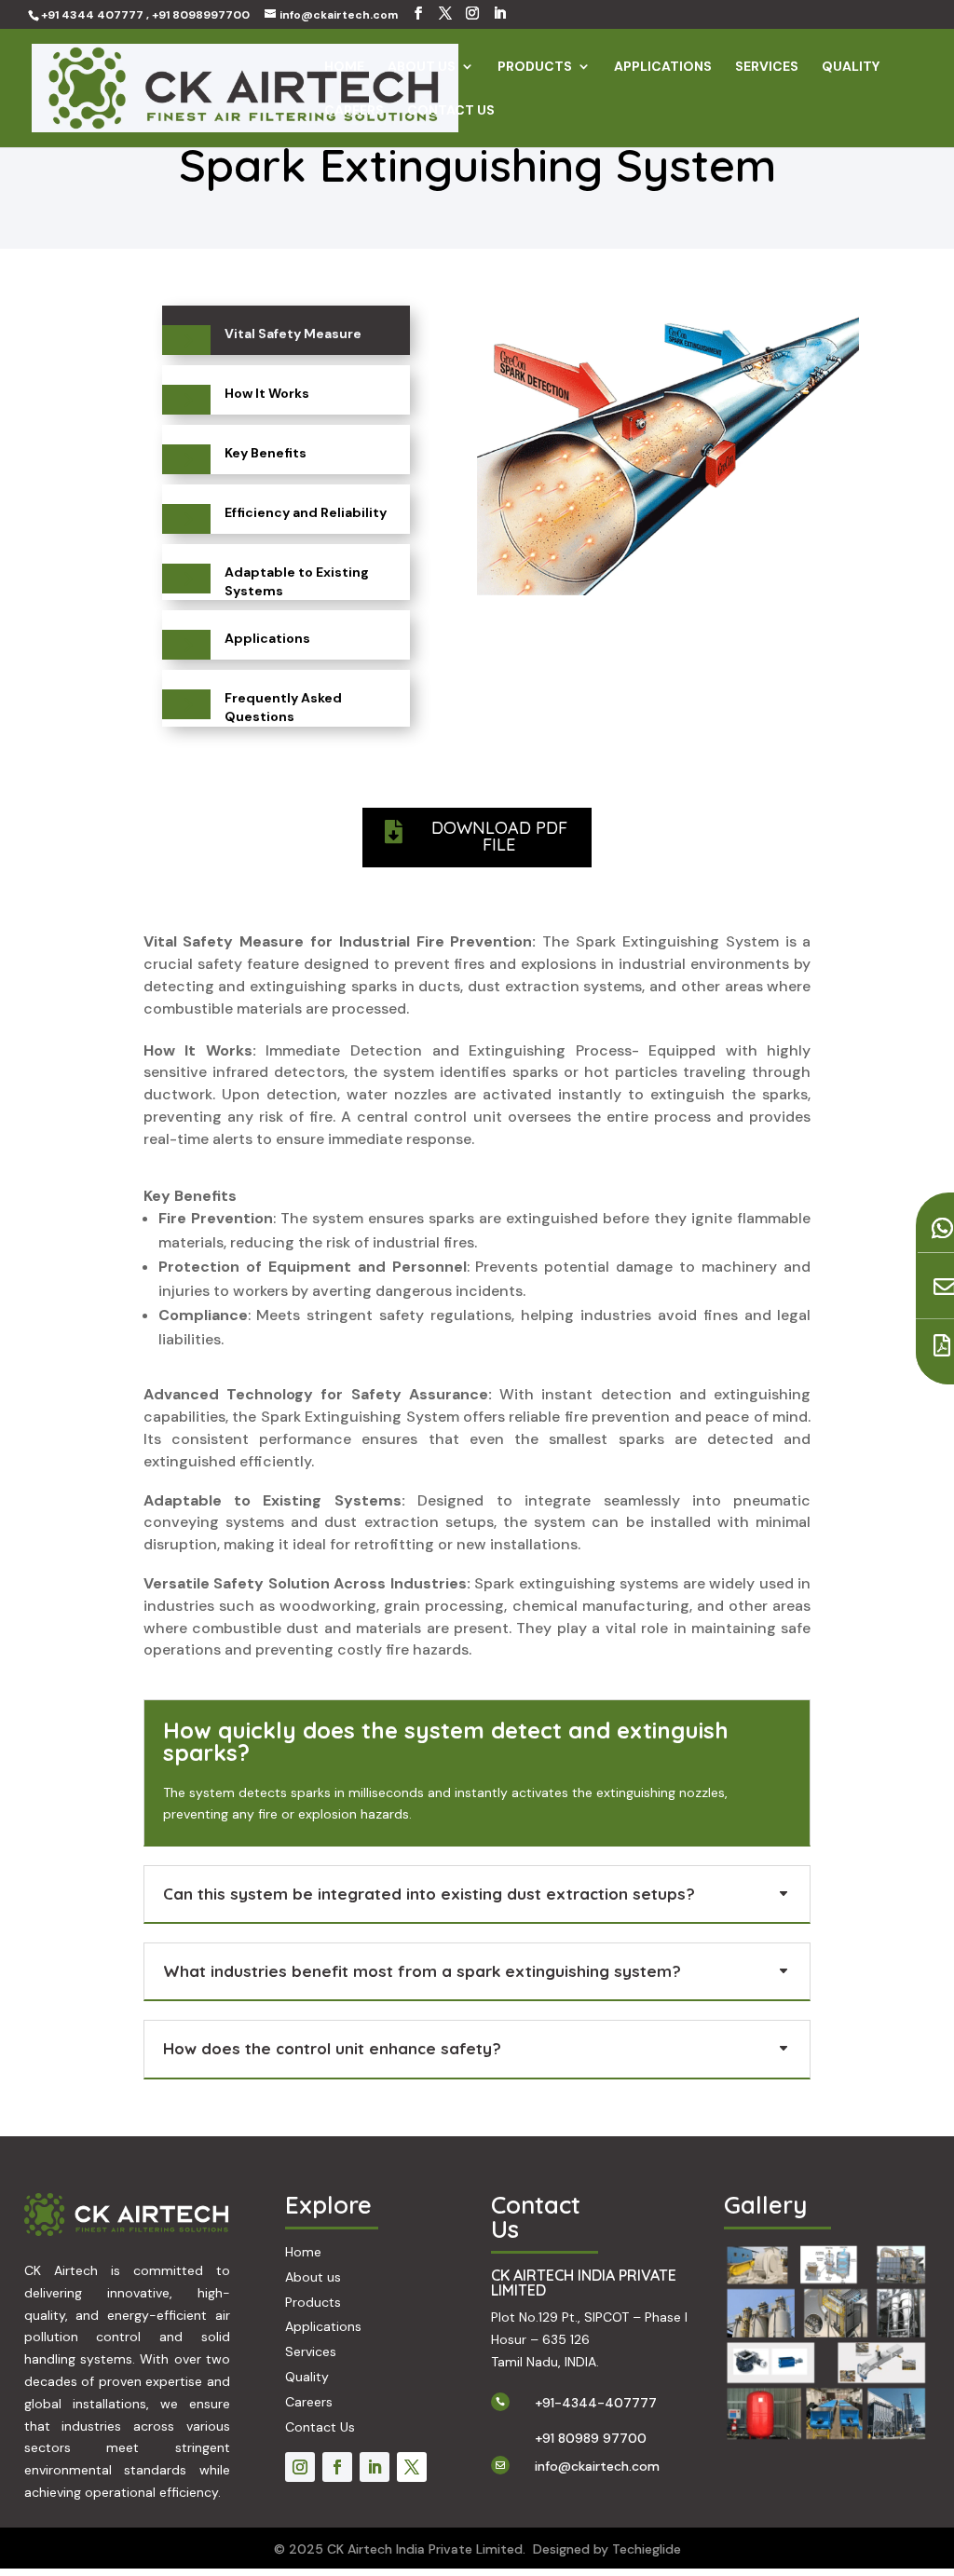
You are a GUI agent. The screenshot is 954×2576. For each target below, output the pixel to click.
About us (313, 2277)
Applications (323, 2326)
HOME (344, 67)
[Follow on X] (412, 2467)
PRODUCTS (535, 67)
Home (303, 2252)
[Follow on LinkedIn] (375, 2467)
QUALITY (851, 67)
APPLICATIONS (663, 67)
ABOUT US (422, 67)
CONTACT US (451, 111)
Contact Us (320, 2427)
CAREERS (354, 111)
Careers (309, 2402)
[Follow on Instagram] (300, 2467)
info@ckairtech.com (597, 2466)
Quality (307, 2377)
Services (311, 2351)
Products (313, 2302)
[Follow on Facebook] (337, 2467)
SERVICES (767, 67)
